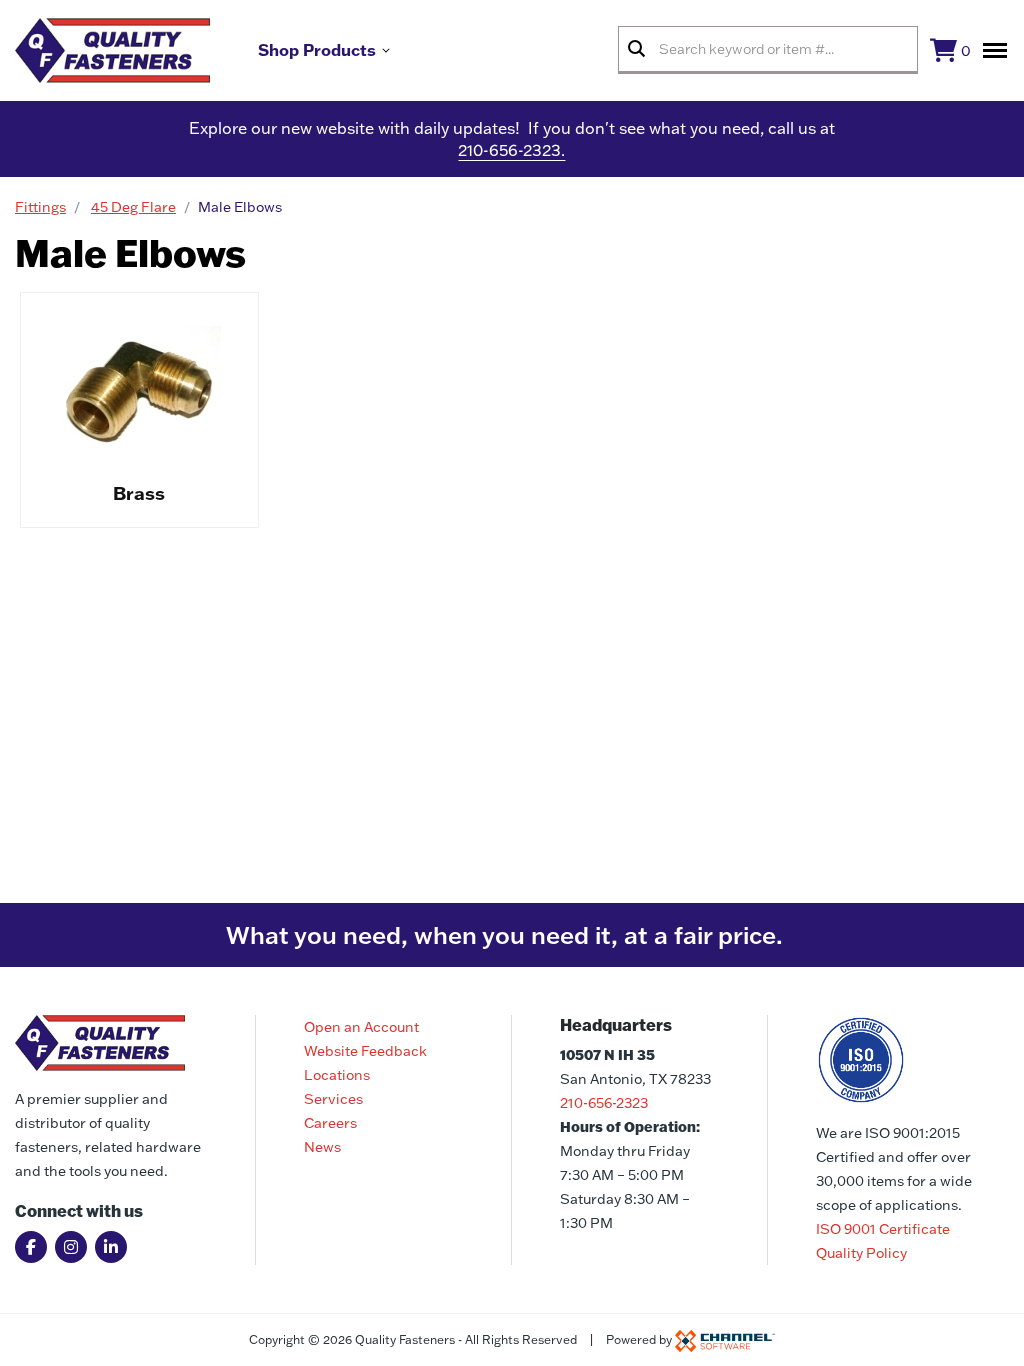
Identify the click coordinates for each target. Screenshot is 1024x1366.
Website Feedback (365, 1051)
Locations (337, 1075)
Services (333, 1099)
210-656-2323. (511, 150)
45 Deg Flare (133, 207)
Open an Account (361, 1027)
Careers (330, 1123)
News (322, 1147)
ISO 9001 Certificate (883, 1229)
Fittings (40, 207)
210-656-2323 (604, 1103)
